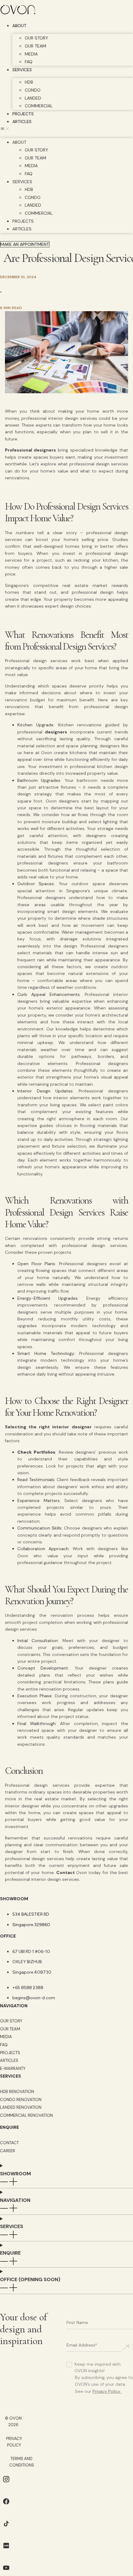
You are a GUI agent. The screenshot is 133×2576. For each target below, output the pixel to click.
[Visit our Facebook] (6, 2506)
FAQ (29, 62)
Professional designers (30, 450)
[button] (66, 130)
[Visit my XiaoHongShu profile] (6, 2550)
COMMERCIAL (39, 106)
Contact (66, 1872)
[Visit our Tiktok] (6, 2528)
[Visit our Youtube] (6, 2572)
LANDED (33, 98)
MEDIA (31, 54)
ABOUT (19, 26)
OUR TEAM (35, 46)
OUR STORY (36, 38)
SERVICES (22, 70)
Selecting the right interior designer (48, 1427)
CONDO (33, 90)
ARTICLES (22, 122)
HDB (29, 82)
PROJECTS (23, 114)
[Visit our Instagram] (6, 2484)
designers (56, 732)
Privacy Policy (106, 2391)
